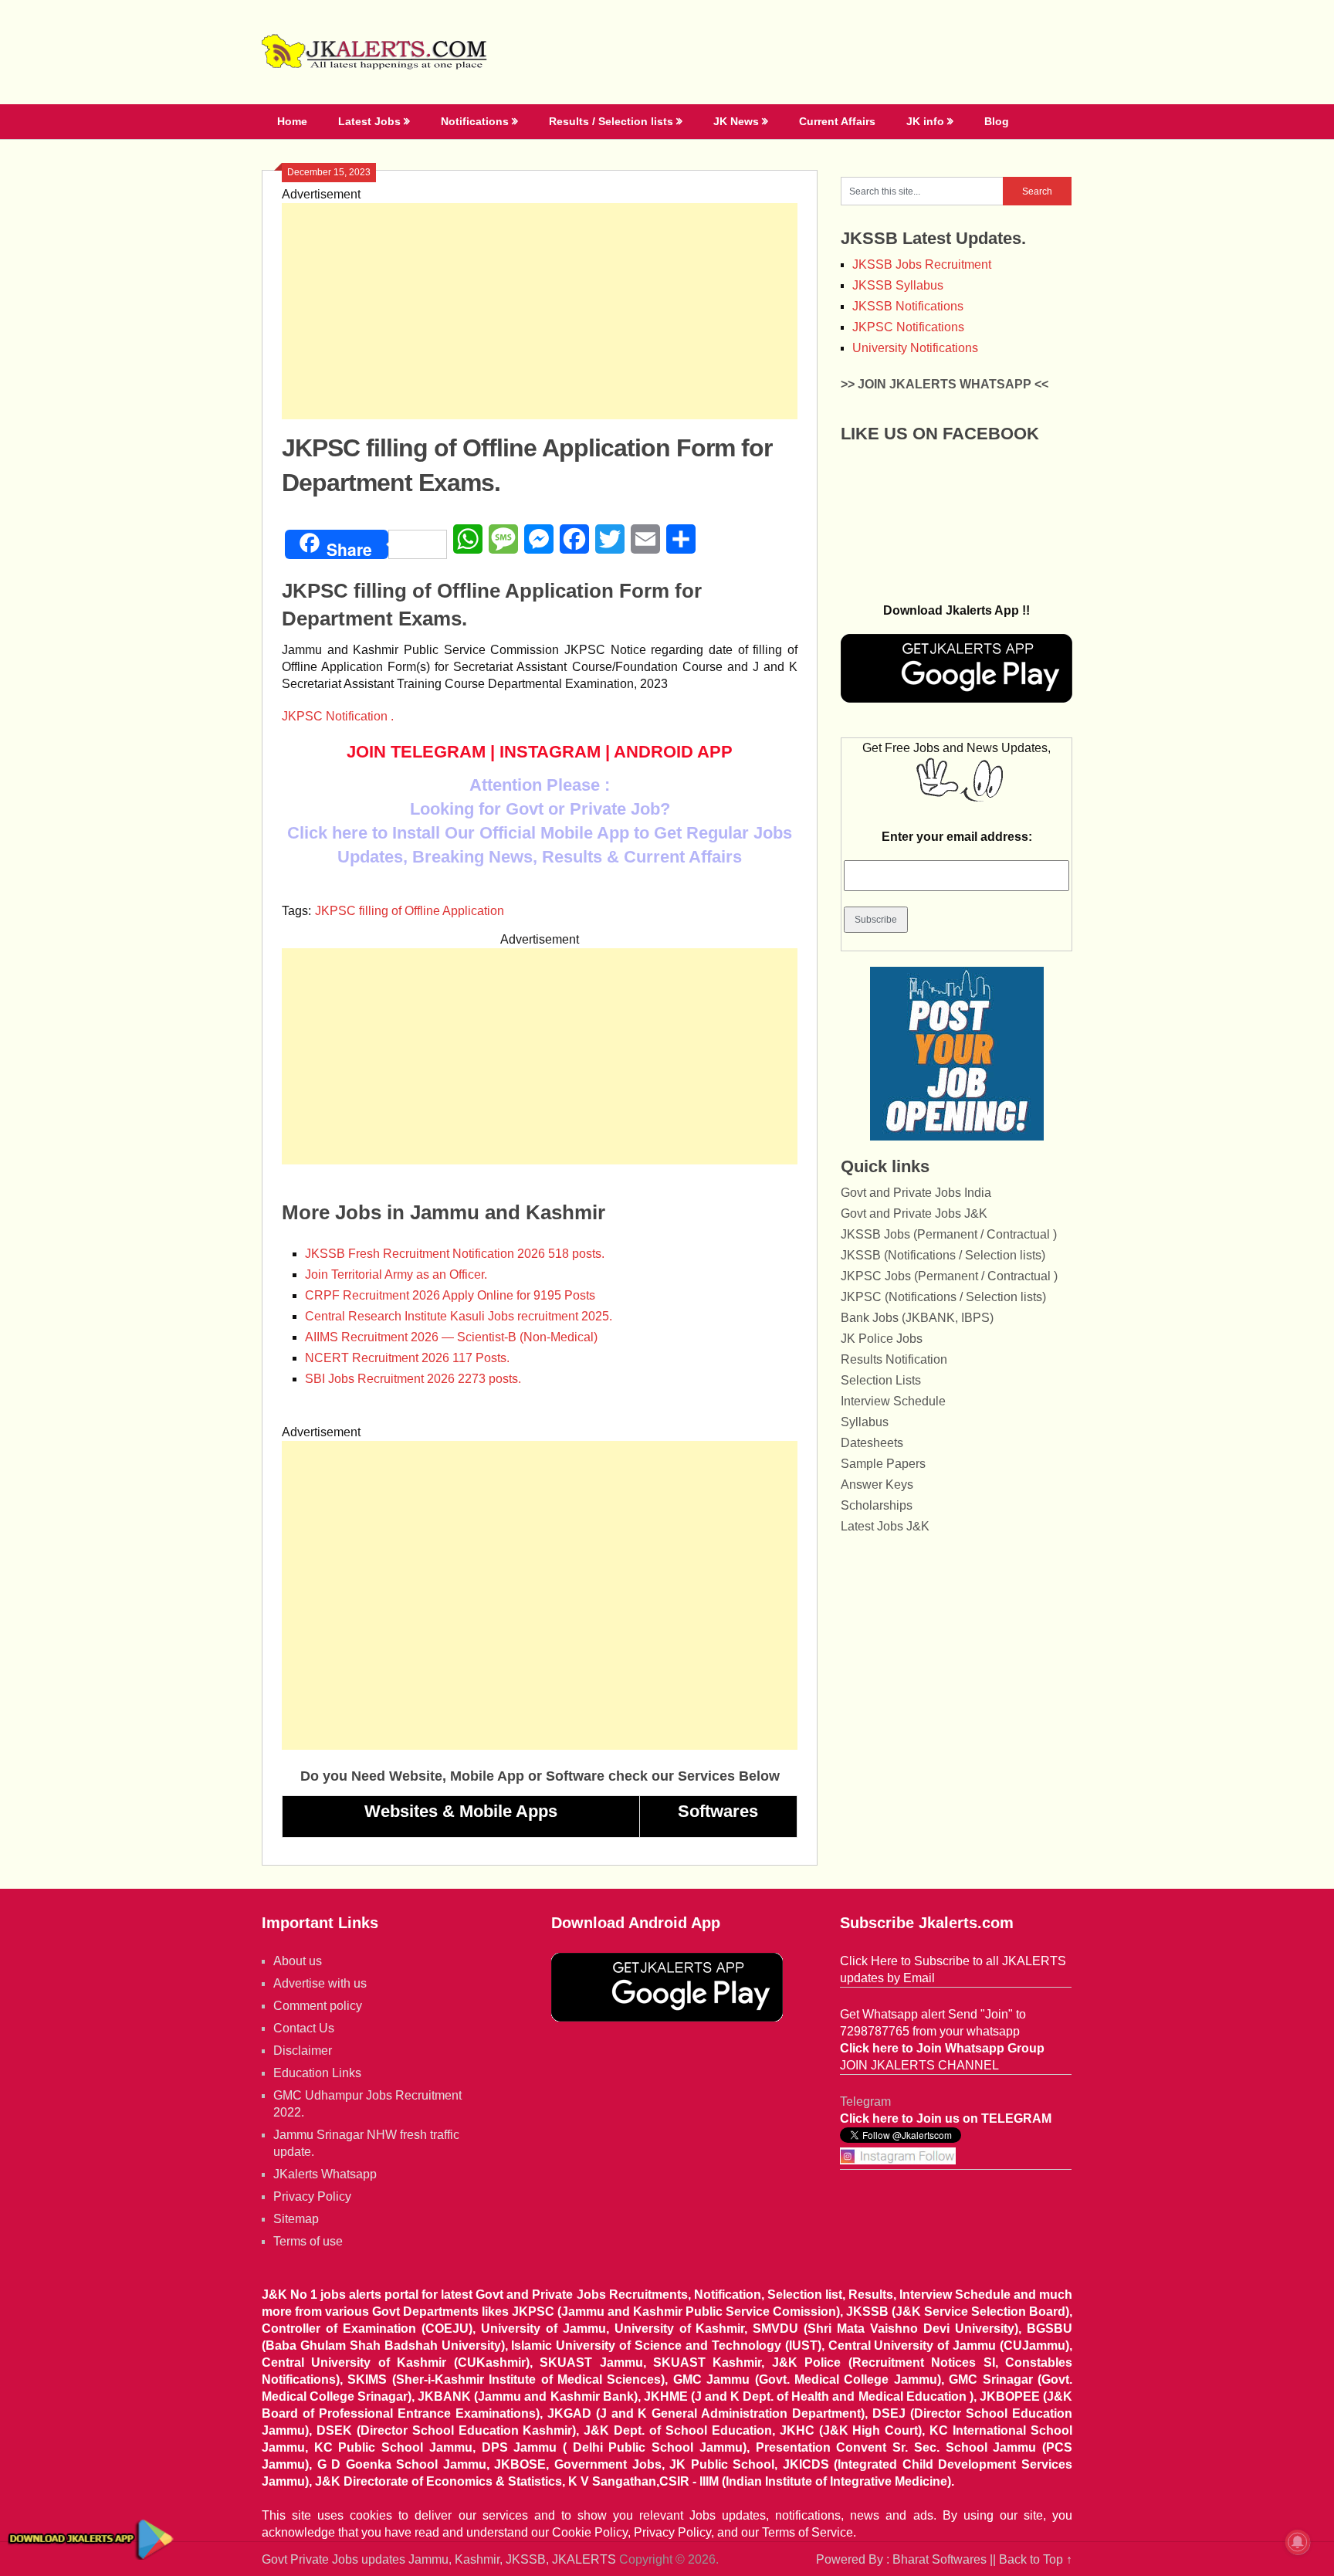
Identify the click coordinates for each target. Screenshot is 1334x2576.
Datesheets (872, 1443)
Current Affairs (837, 121)
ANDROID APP (673, 752)
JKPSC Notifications (908, 327)
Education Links (317, 2073)
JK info (925, 121)
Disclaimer (303, 2051)
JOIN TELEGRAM (416, 752)
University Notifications (915, 348)
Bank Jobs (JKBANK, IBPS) (917, 1318)
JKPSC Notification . (338, 716)
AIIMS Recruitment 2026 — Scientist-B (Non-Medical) (451, 1337)
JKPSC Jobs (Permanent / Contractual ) (949, 1276)
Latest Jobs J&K (885, 1526)
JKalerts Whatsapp (325, 2174)
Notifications (475, 121)
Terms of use (308, 2241)
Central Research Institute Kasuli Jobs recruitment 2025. (459, 1316)
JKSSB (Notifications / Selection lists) (943, 1255)
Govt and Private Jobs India (916, 1193)
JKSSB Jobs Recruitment (922, 264)
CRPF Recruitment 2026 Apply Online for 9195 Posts (450, 1295)
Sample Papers (883, 1464)
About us (298, 1961)
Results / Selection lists (611, 121)
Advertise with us (320, 1983)
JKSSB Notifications (908, 306)
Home (292, 121)
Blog (997, 121)
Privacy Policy (312, 2196)
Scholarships (877, 1505)
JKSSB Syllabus (898, 285)
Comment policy (318, 2006)
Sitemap (296, 2219)
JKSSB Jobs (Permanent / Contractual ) (949, 1234)
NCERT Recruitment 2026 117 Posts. (407, 1358)
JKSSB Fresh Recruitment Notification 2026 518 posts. (455, 1254)
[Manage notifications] (1298, 2542)
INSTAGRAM (550, 752)
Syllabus (865, 1422)
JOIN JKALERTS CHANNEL (919, 2065)
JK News (736, 121)
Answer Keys (877, 1485)
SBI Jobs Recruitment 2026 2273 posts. (413, 1379)
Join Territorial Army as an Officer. (396, 1274)
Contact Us (304, 2028)
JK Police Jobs (882, 1339)
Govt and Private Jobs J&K (914, 1213)
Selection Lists (881, 1380)
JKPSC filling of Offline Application (410, 911)
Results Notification (894, 1359)
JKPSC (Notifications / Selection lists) (943, 1297)
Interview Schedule (893, 1401)
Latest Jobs (369, 121)
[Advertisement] (540, 311)
